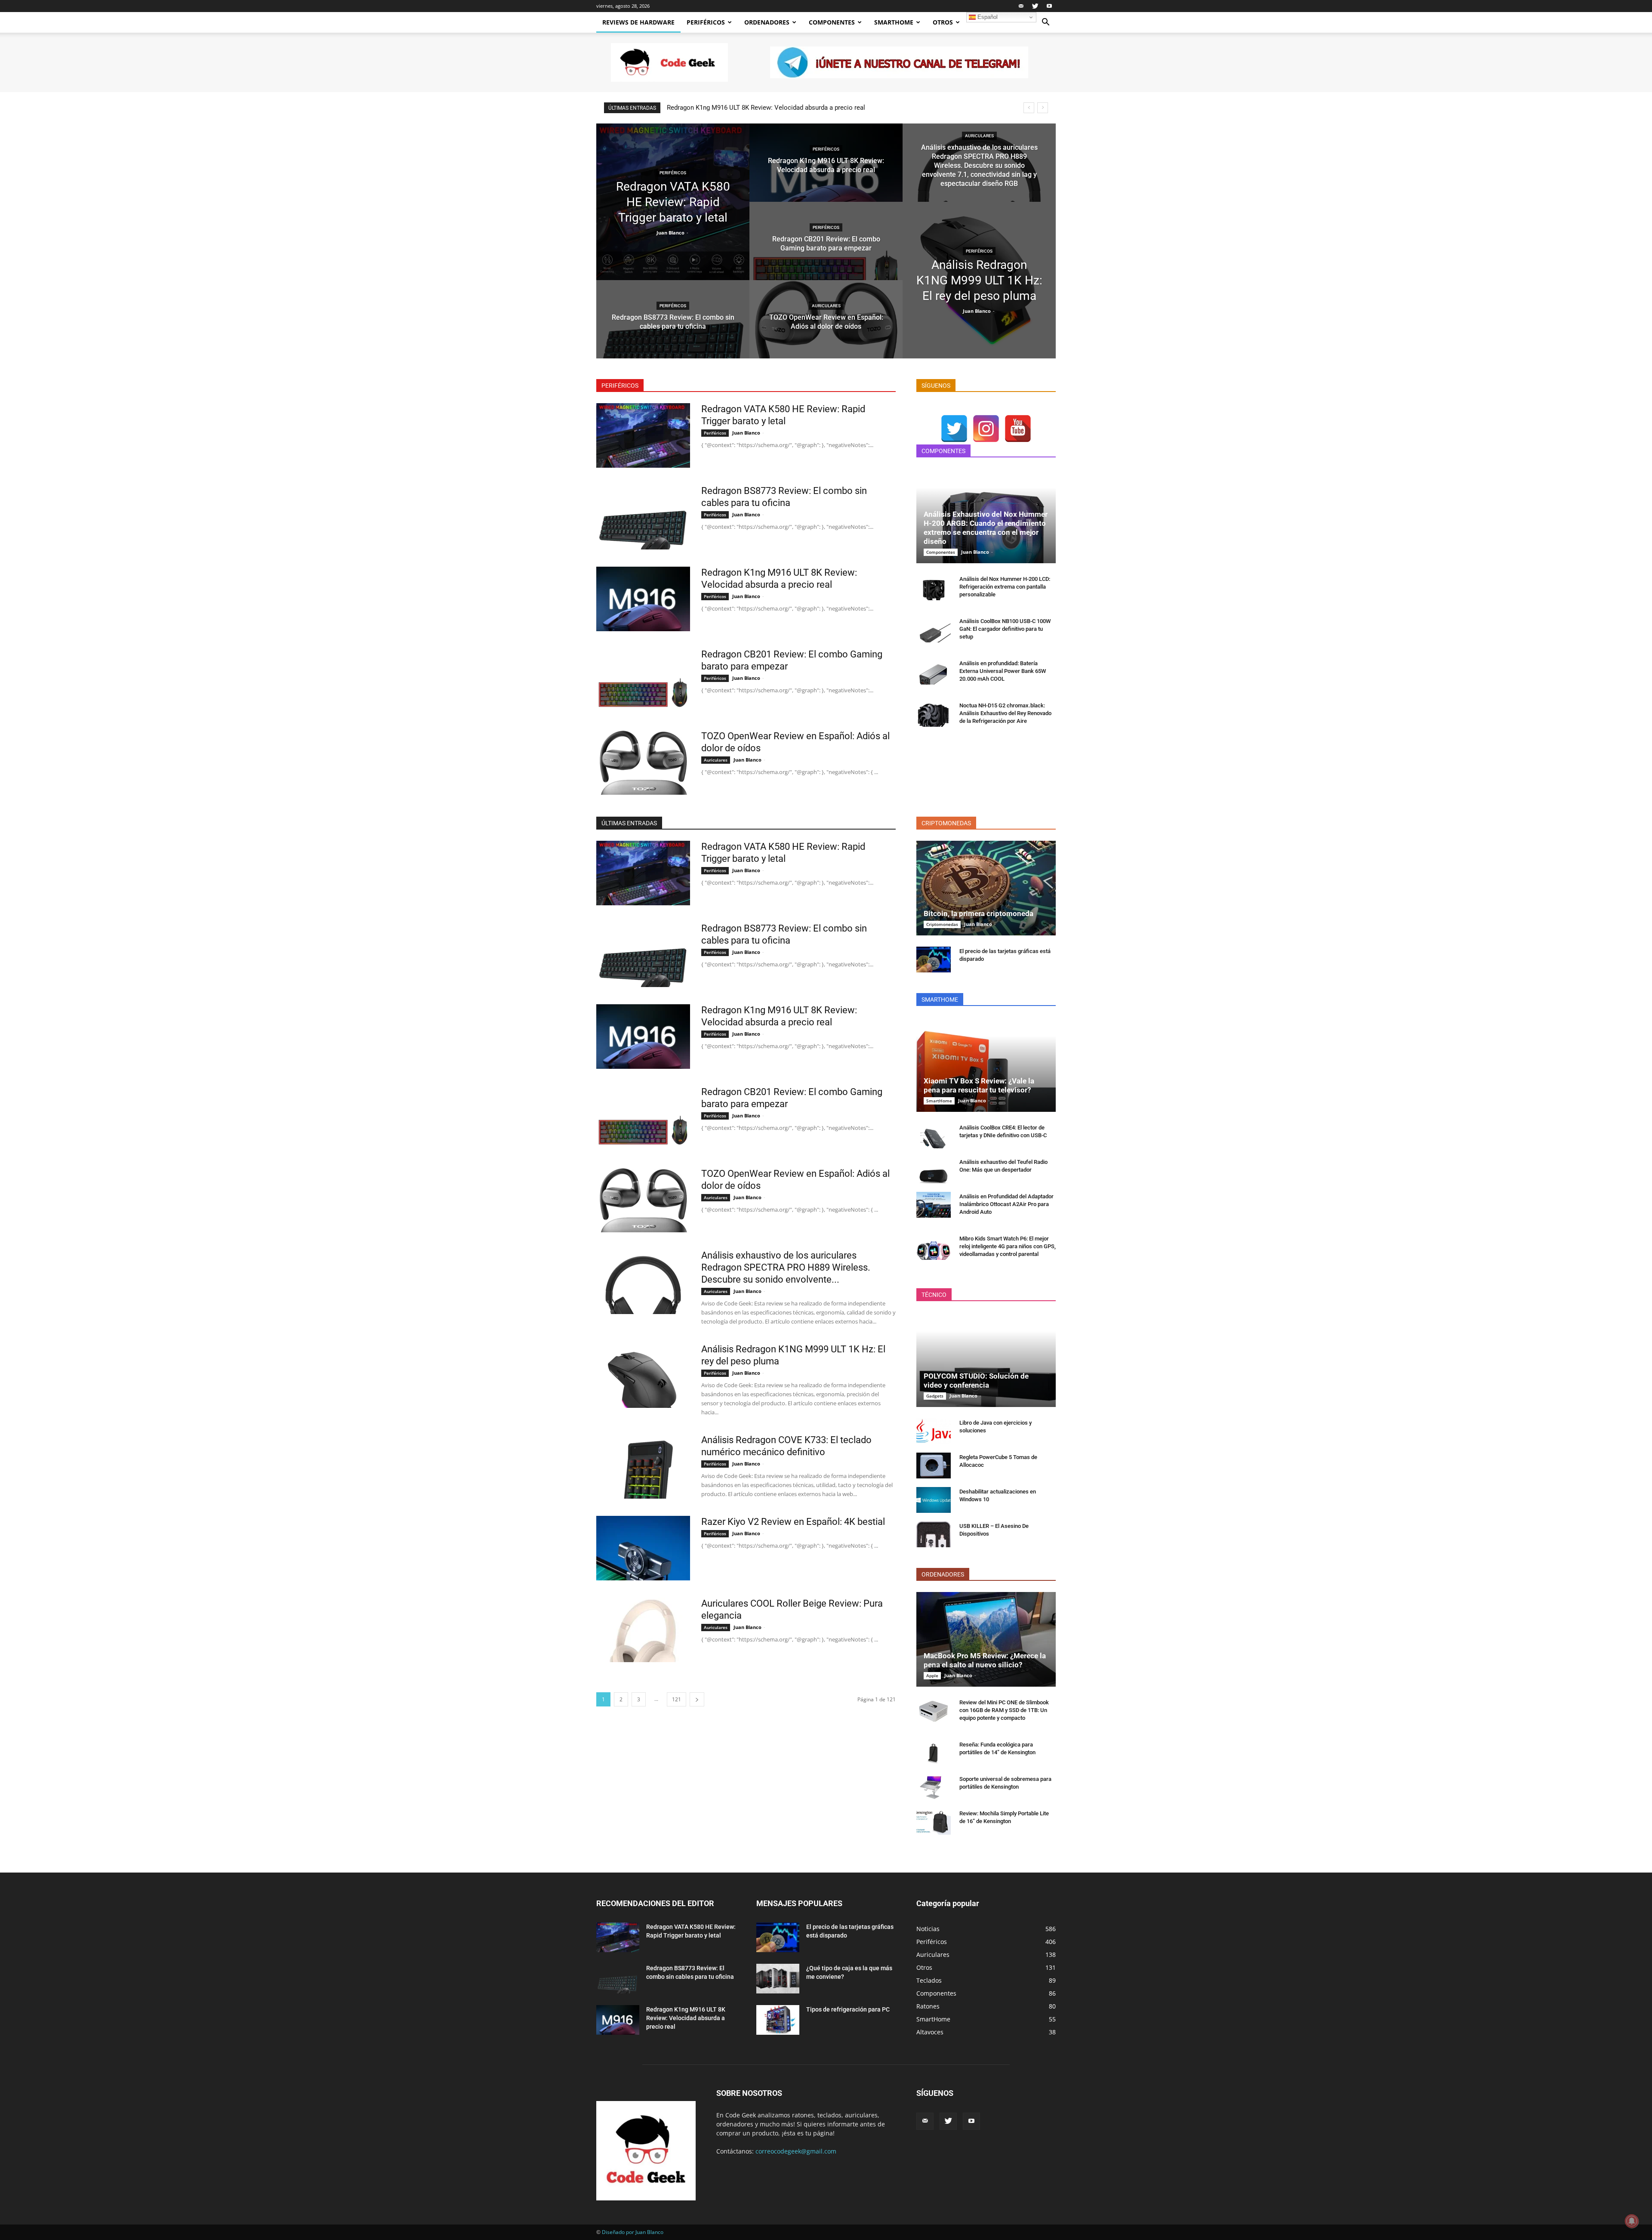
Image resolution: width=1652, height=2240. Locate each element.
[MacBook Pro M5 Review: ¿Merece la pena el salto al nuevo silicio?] (986, 1639)
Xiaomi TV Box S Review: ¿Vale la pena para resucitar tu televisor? (979, 1085)
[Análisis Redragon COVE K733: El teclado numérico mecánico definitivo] (643, 1466)
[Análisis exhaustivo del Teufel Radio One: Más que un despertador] (934, 1170)
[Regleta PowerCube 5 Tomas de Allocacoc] (934, 1466)
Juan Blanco (670, 233)
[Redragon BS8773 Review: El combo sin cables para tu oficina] (673, 327)
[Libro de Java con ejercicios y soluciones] (934, 1431)
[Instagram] (986, 429)
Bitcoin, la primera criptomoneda (979, 913)
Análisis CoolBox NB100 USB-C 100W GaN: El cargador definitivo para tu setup (1005, 629)
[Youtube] (1049, 6)
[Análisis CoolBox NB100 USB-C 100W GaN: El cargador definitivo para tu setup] (934, 629)
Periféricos (706, 22)
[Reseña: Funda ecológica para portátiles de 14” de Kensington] (934, 1753)
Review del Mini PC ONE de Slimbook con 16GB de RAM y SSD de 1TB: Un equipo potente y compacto (1004, 1710)
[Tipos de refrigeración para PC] (778, 2020)
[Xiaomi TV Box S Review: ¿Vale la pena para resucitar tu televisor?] (986, 1064)
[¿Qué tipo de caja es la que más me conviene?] (778, 1979)
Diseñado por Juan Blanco (633, 2232)
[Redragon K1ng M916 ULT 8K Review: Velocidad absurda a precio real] (826, 171)
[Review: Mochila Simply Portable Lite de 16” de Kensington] (934, 1822)
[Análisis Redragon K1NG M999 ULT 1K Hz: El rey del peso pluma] (979, 280)
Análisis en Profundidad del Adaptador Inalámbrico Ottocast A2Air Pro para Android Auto (1006, 1204)
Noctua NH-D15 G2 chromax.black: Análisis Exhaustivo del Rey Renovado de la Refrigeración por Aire (1005, 713)
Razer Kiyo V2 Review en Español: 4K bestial (793, 1522)
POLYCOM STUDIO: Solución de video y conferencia (976, 1381)
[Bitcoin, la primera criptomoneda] (986, 888)
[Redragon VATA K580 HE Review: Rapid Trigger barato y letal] (673, 202)
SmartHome (894, 22)
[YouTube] (1018, 429)
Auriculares (826, 306)
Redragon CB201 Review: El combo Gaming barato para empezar (759, 108)
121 (677, 1699)
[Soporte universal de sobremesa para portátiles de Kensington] (934, 1787)
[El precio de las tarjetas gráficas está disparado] (934, 960)
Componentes (832, 22)
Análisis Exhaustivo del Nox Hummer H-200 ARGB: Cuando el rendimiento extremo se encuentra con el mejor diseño (986, 528)
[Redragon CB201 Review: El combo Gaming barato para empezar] (826, 249)
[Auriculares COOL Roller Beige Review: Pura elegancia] (643, 1630)
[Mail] (1021, 6)
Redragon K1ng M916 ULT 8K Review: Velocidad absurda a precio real (686, 2018)
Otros (943, 22)
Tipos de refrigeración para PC (848, 2009)
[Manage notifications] (1632, 2221)
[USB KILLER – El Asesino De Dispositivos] (934, 1534)
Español (987, 17)
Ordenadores (767, 22)
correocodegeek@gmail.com (796, 2151)
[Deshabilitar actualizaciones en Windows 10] (934, 1500)
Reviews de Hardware (638, 22)
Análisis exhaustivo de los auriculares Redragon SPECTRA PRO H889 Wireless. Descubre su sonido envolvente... (786, 1267)
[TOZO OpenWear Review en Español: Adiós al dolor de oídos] (826, 327)
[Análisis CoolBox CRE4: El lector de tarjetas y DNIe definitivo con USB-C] (934, 1136)
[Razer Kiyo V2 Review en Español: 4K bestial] (643, 1548)
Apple (932, 1675)
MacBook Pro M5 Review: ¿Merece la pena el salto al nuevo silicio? (985, 1660)
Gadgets (935, 1396)
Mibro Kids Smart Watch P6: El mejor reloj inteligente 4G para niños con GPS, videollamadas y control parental (1008, 1246)
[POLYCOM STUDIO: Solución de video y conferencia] (986, 1360)
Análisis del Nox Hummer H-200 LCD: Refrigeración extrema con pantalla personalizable (1005, 587)
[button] (1045, 23)
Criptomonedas (942, 924)
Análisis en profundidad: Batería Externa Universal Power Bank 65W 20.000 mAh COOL (1003, 671)
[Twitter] (1035, 6)
